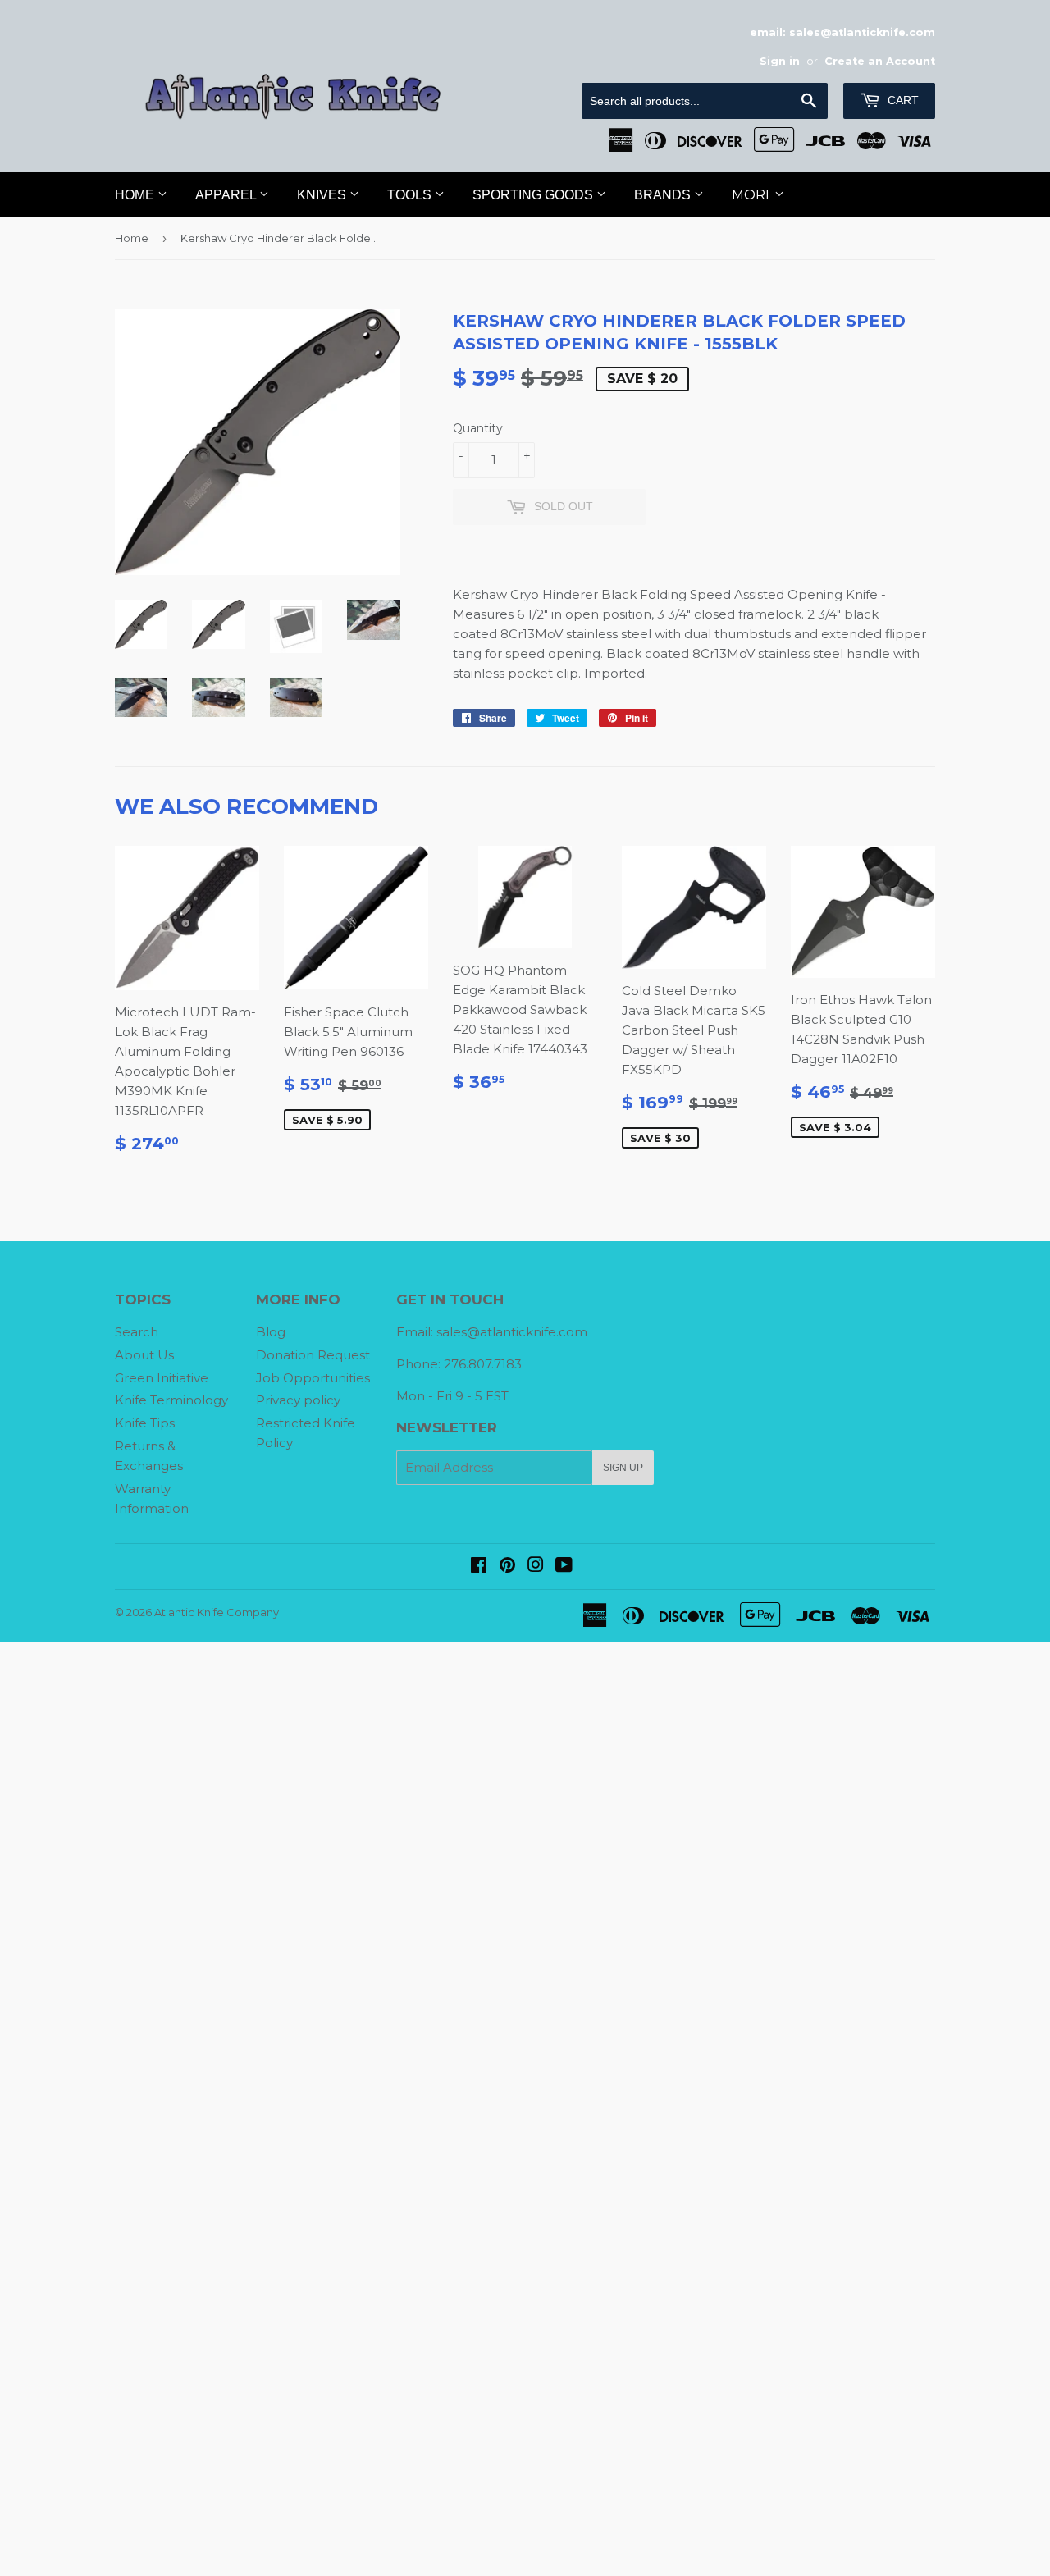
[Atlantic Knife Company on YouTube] (564, 1567)
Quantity (478, 428)
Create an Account (880, 61)
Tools (411, 195)
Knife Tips (145, 1423)
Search (137, 1332)
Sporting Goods (534, 195)
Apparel (227, 195)
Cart (902, 100)
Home (136, 195)
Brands (664, 195)
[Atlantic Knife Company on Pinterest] (507, 1567)
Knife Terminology (171, 1400)
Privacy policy (298, 1400)
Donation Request (313, 1355)
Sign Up (623, 1468)
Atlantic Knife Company (217, 1612)
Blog (271, 1332)
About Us (144, 1355)
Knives (323, 195)
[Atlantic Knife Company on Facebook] (479, 1567)
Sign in (780, 61)
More (753, 195)
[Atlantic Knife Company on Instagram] (536, 1567)
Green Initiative (162, 1378)
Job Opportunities (313, 1378)
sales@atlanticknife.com (512, 1332)
